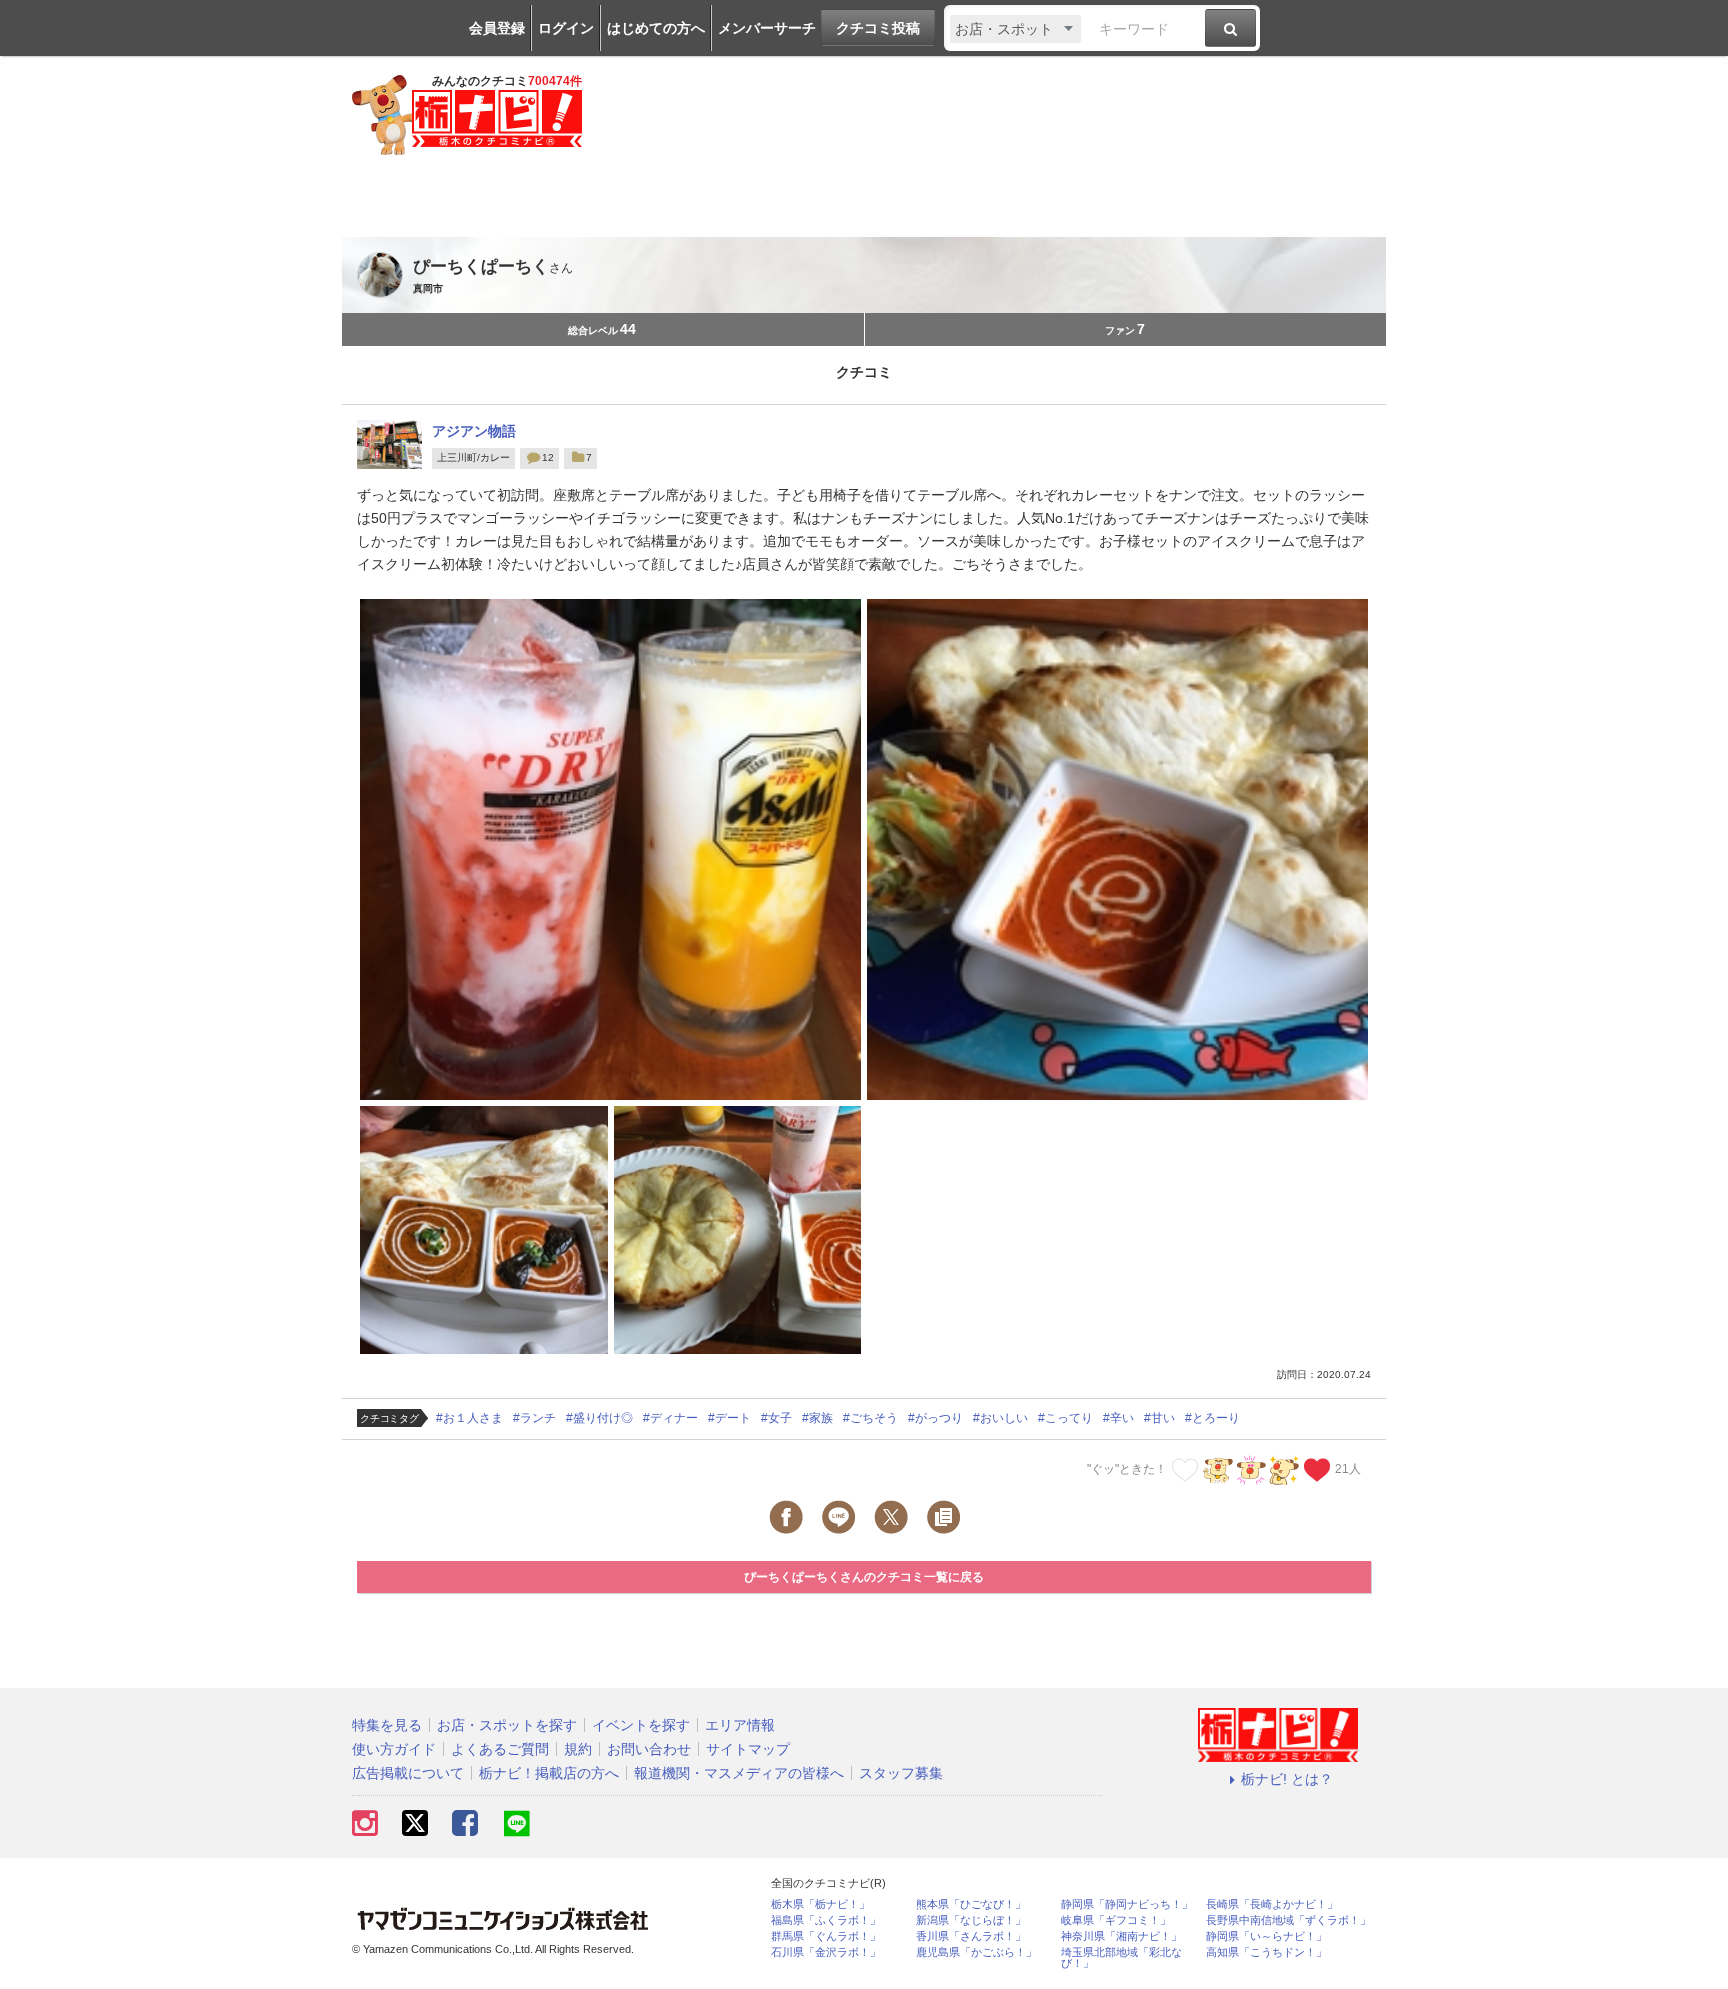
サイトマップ (748, 1749)
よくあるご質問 (500, 1749)
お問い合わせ (649, 1749)
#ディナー (670, 1418)
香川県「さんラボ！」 (971, 1936)
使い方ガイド (394, 1749)
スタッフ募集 (901, 1773)
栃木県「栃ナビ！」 (820, 1904)
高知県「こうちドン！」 (1266, 1952)
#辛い (1118, 1418)
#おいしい (1000, 1418)
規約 (578, 1749)
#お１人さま (469, 1418)
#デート (729, 1418)
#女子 (776, 1418)
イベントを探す (641, 1725)
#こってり (1065, 1418)
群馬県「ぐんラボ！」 (826, 1936)
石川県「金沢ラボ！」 (826, 1952)
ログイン (566, 28)
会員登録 (497, 28)
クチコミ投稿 (878, 28)
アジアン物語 (474, 431)
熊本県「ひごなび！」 (971, 1904)
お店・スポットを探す (507, 1725)
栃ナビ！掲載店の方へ (549, 1773)
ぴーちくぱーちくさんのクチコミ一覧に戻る (864, 1577)
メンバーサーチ (767, 28)
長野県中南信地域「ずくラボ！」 (1288, 1920)
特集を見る (387, 1725)
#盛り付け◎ (599, 1418)
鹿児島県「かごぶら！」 (976, 1952)
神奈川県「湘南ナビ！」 (1121, 1936)
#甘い (1159, 1418)
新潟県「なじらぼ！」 (971, 1920)
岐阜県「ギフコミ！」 (1116, 1920)
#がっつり (935, 1418)
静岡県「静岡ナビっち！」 (1127, 1904)
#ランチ (534, 1418)
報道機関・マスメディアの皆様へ (739, 1773)
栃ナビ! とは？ (1287, 1779)
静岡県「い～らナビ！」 (1266, 1936)
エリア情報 (740, 1725)
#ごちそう (870, 1418)
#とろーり (1212, 1418)
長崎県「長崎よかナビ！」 (1272, 1904)
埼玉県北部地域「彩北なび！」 (1121, 1958)
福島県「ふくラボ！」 (826, 1920)
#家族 (817, 1418)
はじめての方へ (656, 28)
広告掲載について (408, 1773)
